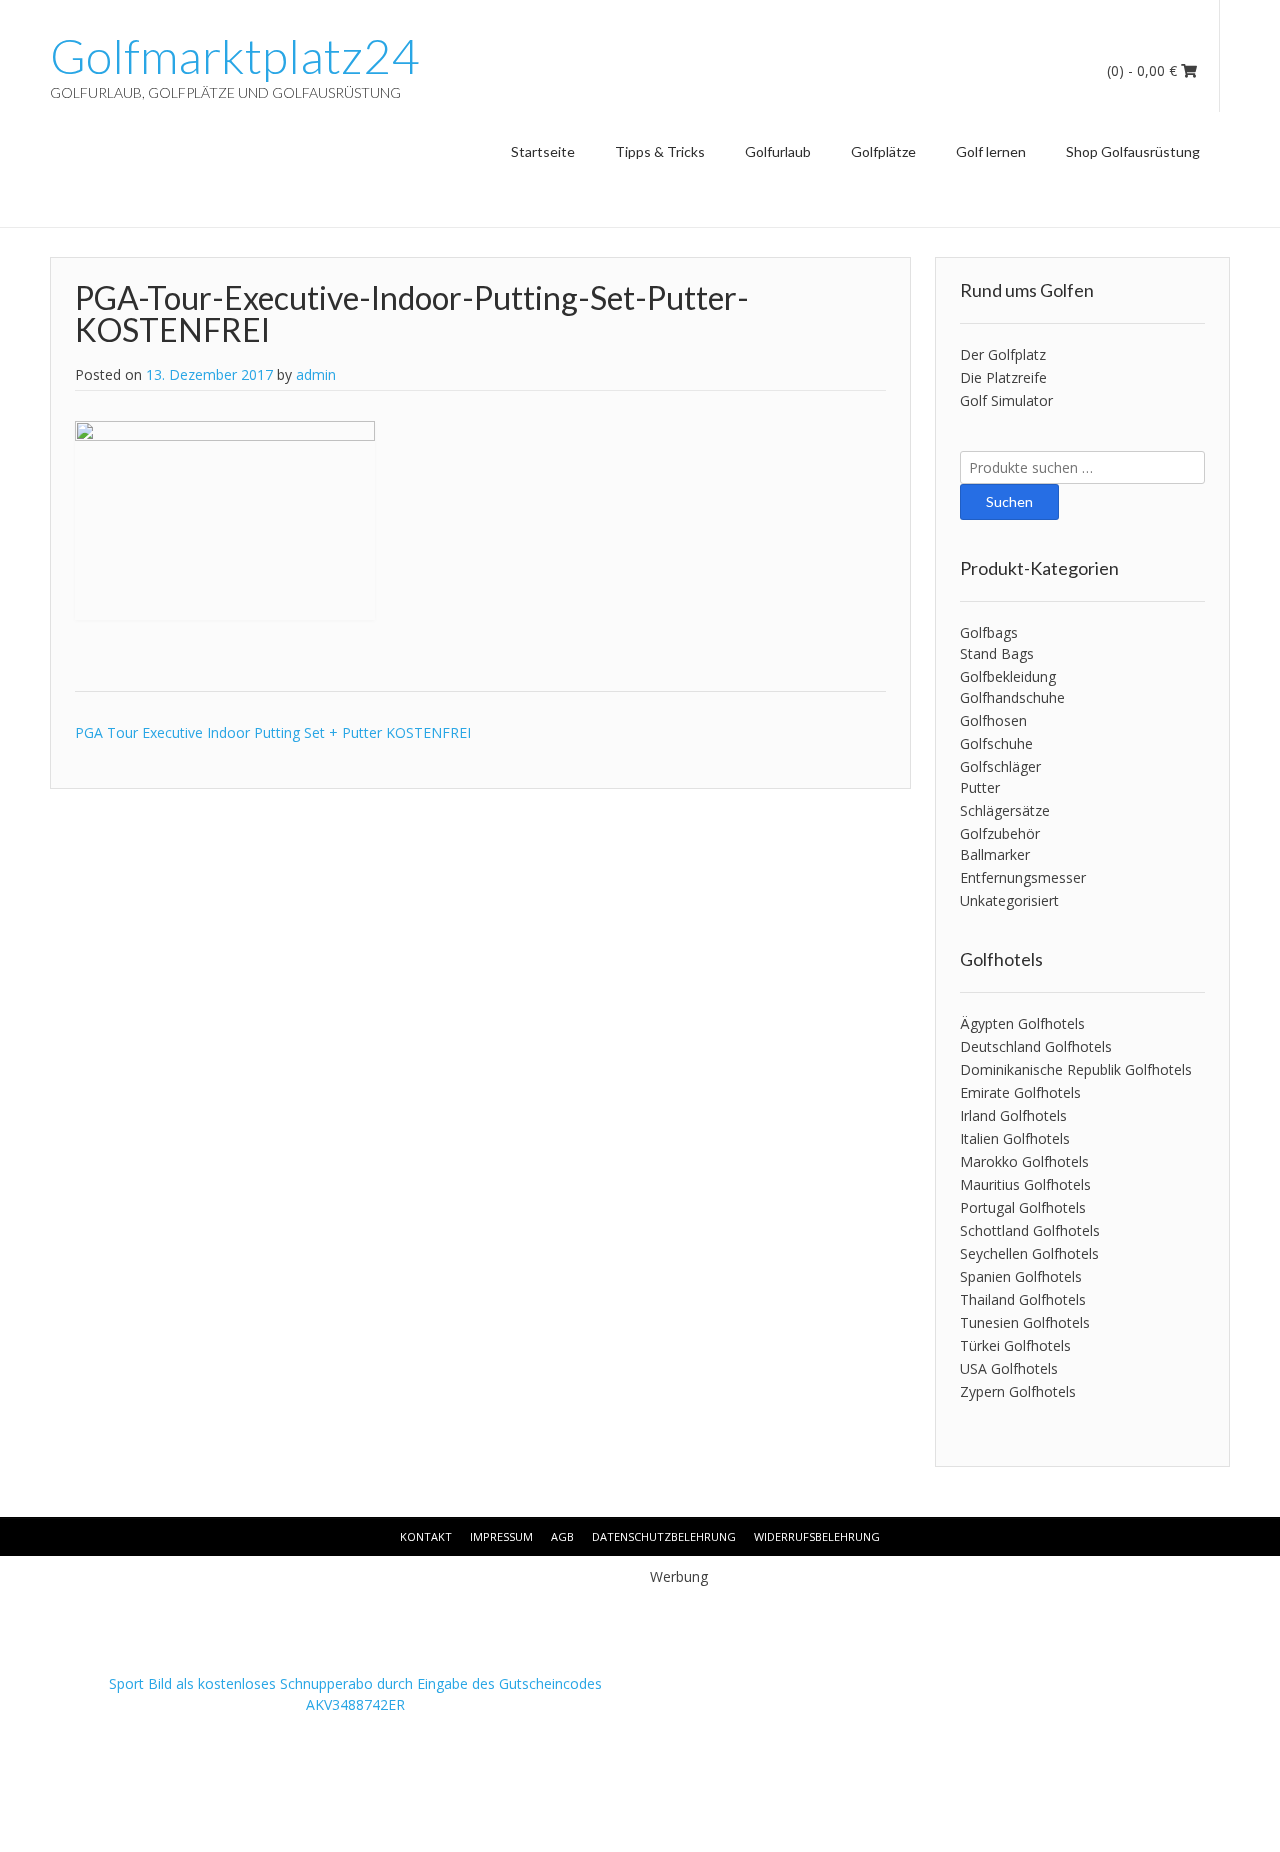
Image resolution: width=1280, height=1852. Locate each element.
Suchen (1009, 501)
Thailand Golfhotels (1023, 1299)
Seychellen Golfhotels (1029, 1253)
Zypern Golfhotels (1018, 1391)
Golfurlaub (778, 151)
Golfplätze (883, 151)
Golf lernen (991, 151)
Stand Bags (997, 653)
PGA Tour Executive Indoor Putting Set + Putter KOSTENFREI (273, 732)
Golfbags (989, 632)
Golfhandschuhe (1012, 697)
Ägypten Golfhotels (1022, 1023)
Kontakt (426, 1536)
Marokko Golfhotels (1024, 1161)
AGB (562, 1536)
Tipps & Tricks (660, 151)
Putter (980, 787)
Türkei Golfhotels (1015, 1345)
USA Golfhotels (1009, 1368)
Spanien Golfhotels (1021, 1276)
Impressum (501, 1536)
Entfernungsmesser (1023, 877)
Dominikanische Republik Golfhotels (1076, 1069)
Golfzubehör (1000, 833)
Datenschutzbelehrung (664, 1536)
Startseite (543, 151)
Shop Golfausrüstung (1133, 151)
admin (316, 374)
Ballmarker (995, 854)
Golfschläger (1000, 766)
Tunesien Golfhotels (1025, 1322)
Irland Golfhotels (1013, 1115)
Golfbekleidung (1008, 676)
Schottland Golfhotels (1030, 1230)
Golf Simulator (1006, 400)
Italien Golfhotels (1015, 1138)
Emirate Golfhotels (1020, 1092)
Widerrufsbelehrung (817, 1536)
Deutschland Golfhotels (1036, 1046)
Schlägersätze (1005, 810)
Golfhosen (993, 720)
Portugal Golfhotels (1023, 1207)
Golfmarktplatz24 (234, 56)
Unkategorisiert (1009, 900)
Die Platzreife (1003, 377)
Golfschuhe (996, 743)
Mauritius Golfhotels (1025, 1184)
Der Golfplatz (1003, 354)
